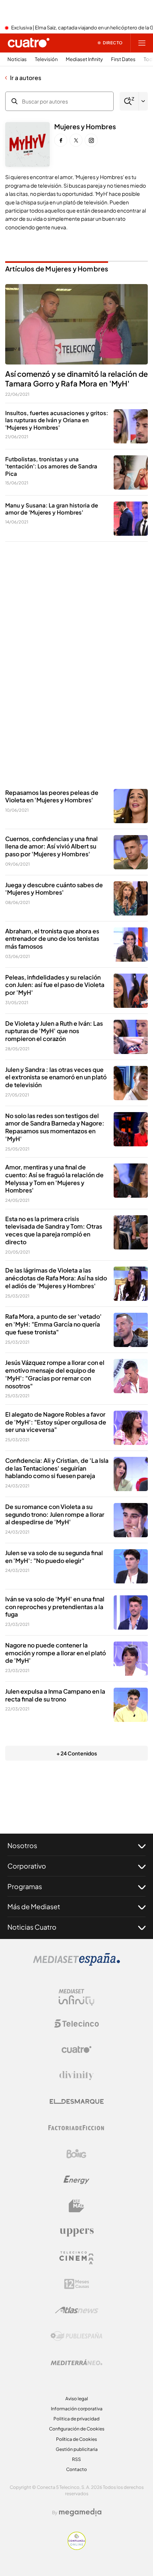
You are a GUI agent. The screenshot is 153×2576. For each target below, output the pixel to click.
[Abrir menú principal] (142, 43)
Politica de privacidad (76, 2419)
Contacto (76, 2469)
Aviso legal (77, 2399)
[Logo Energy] (76, 2180)
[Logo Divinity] (76, 2076)
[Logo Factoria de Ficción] (76, 2128)
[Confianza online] (77, 2548)
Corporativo (27, 1866)
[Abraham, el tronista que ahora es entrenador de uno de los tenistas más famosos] (131, 945)
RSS (76, 2459)
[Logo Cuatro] (76, 2050)
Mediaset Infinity (84, 59)
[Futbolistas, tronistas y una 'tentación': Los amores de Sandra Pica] (131, 472)
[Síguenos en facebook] (61, 140)
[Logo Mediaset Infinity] (76, 1997)
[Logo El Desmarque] (77, 2101)
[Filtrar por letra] (143, 101)
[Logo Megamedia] (80, 2512)
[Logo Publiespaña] (76, 2336)
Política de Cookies (76, 2439)
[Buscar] (129, 101)
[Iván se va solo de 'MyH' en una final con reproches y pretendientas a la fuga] (131, 1612)
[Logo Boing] (76, 2154)
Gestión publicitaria (77, 2449)
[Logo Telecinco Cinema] (76, 2258)
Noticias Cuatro (32, 1927)
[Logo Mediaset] (76, 1964)
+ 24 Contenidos (77, 1753)
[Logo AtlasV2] (77, 2310)
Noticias (17, 59)
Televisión (46, 59)
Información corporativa (77, 2409)
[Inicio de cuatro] (29, 43)
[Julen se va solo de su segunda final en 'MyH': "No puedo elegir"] (131, 1566)
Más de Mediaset (34, 1906)
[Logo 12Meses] (77, 2284)
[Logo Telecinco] (76, 2023)
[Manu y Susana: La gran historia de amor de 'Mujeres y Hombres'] (131, 519)
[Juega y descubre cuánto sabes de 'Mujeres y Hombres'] (131, 898)
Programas (25, 1886)
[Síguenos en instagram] (91, 140)
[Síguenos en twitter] (76, 140)
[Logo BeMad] (76, 2206)
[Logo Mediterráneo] (76, 2362)
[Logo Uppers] (76, 2232)
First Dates (123, 59)
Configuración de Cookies (77, 2429)
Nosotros (22, 1845)
